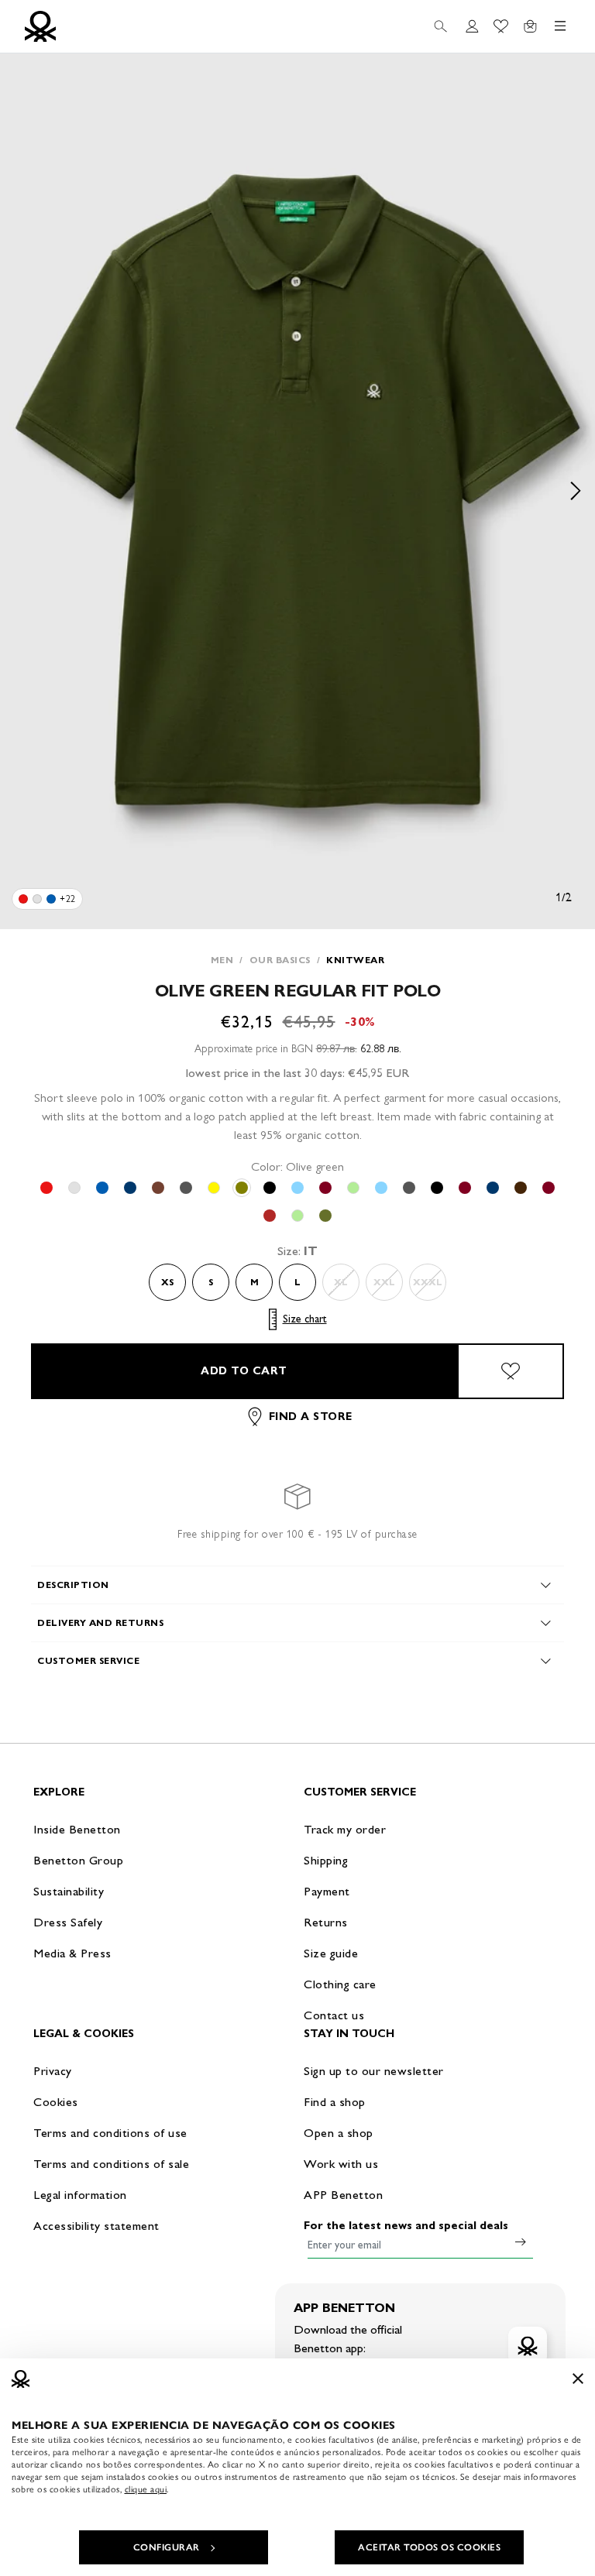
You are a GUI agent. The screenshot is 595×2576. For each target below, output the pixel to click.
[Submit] (521, 2242)
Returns (326, 1922)
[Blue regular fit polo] (51, 899)
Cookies (56, 2102)
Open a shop (339, 2133)
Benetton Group (78, 1860)
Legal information (80, 2195)
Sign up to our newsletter (374, 2071)
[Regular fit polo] (23, 899)
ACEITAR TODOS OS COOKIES (429, 2547)
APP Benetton (343, 2195)
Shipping (326, 1860)
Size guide (331, 1953)
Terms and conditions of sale (111, 2164)
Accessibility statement (96, 2226)
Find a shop (335, 2102)
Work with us (341, 2164)
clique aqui (146, 2489)
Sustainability (69, 1891)
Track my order (345, 1829)
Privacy (53, 2071)
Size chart (305, 1319)
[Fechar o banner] (578, 2379)
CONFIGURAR (167, 2547)
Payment (327, 1891)
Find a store (311, 1417)
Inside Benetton (77, 1829)
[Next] (576, 491)
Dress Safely (68, 1922)
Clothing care (340, 1984)
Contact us (334, 2015)
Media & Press (72, 1953)
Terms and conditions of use (110, 2133)
